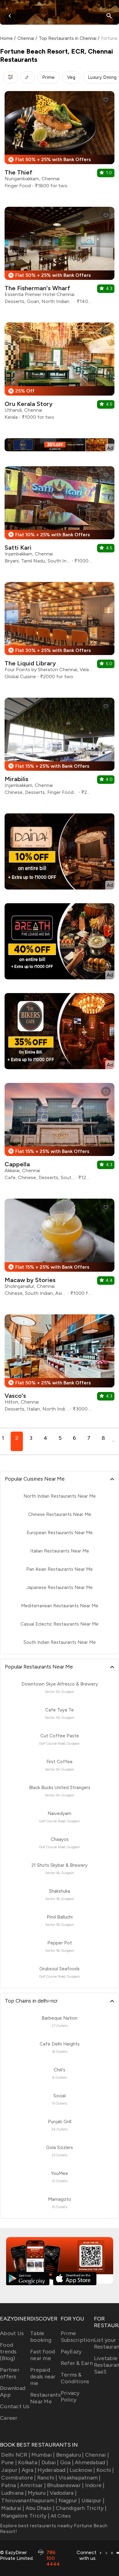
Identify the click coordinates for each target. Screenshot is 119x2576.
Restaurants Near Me (45, 2398)
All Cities (60, 2516)
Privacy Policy (70, 2396)
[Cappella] (60, 1134)
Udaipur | (93, 2500)
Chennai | (97, 2455)
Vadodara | (63, 2493)
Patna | (10, 2485)
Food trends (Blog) (8, 2352)
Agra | (29, 2470)
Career (9, 2418)
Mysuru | (38, 2493)
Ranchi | (47, 2478)
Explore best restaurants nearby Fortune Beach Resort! (54, 2528)
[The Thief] (60, 142)
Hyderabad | (53, 2470)
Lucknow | (82, 2470)
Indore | (95, 2485)
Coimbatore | (18, 2478)
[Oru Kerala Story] (60, 374)
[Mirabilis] (60, 749)
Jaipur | (11, 2470)
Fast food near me (43, 2355)
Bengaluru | (70, 2455)
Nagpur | (69, 2500)
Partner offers (10, 2373)
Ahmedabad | (91, 2462)
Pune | (9, 2462)
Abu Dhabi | (40, 2508)
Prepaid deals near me (43, 2377)
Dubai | (50, 2462)
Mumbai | (43, 2455)
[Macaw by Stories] (60, 1250)
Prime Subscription (77, 2337)
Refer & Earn (77, 2363)
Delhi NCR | (16, 2455)
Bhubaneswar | (65, 2485)
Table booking (41, 2337)
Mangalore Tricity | (25, 2516)
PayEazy (71, 2352)
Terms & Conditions (75, 2378)
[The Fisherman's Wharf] (60, 258)
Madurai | (13, 2508)
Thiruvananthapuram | (29, 2500)
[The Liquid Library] (60, 633)
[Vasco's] (60, 1365)
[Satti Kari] (60, 517)
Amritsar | (33, 2485)
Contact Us (15, 2406)
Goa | (67, 2462)
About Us (12, 2333)
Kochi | (105, 2470)
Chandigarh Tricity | (81, 2508)
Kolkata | (29, 2462)
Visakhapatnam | (80, 2478)
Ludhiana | (14, 2493)
